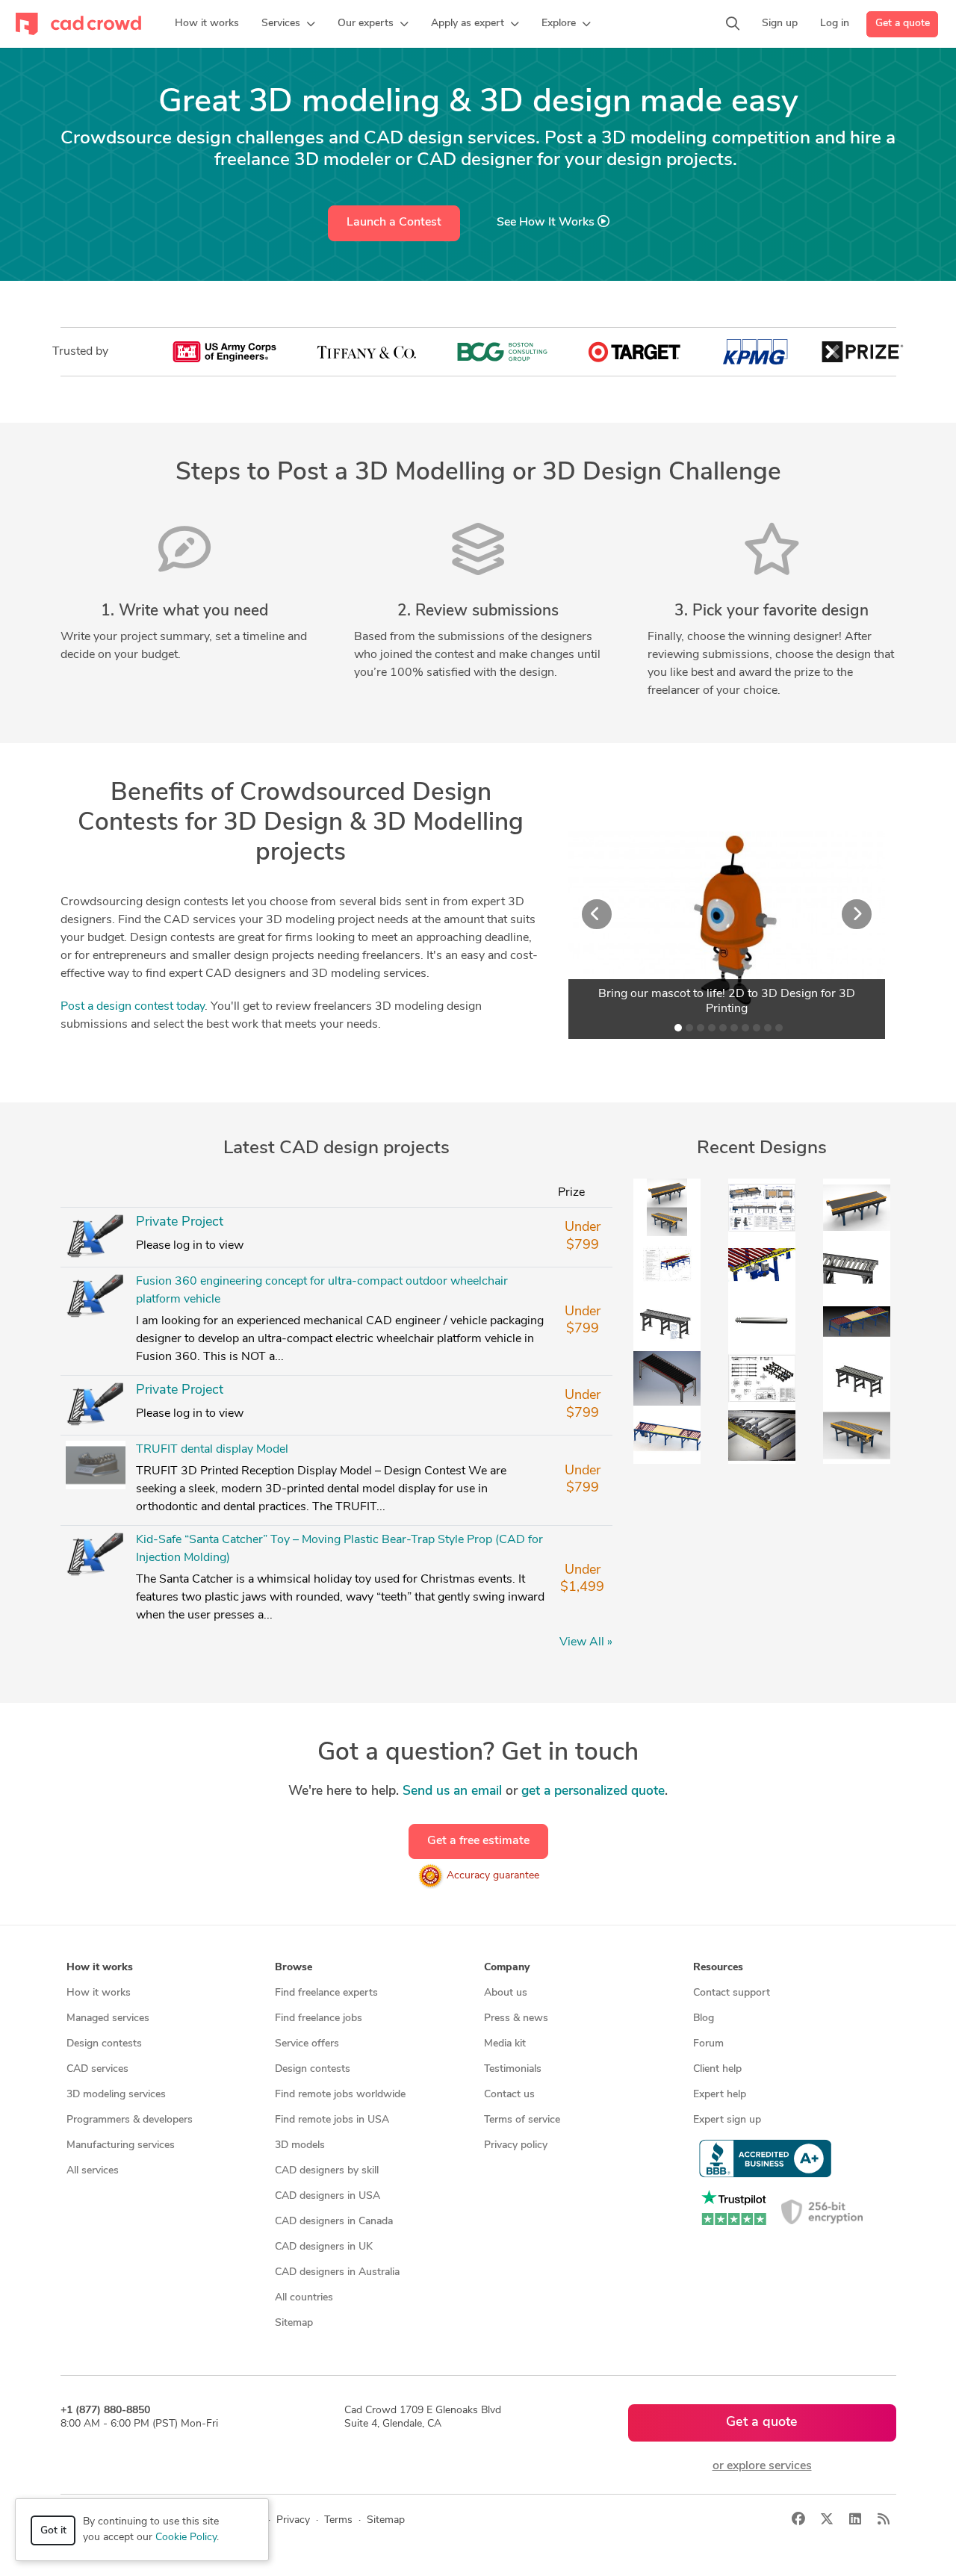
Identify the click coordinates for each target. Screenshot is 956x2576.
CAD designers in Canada (334, 2222)
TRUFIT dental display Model (212, 1450)
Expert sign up (727, 2120)
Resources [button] (718, 1968)
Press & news (516, 2018)
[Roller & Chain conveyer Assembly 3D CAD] (857, 1321)
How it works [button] (100, 1968)
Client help (717, 2069)
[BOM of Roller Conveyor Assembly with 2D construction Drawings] (667, 1264)
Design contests (104, 2044)
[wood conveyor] (762, 1378)
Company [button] (507, 1968)
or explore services (762, 2466)
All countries (304, 2298)
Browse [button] (294, 1968)
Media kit (505, 2044)
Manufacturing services (121, 2145)
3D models (300, 2145)
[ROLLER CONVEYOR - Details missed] (857, 1264)
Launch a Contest (394, 223)
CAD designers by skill (327, 2171)
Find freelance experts (326, 1993)
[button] (288, 24)
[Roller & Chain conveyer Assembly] (667, 1436)
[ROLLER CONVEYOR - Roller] (762, 1321)
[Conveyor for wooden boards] (667, 1378)
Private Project (180, 1223)
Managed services (108, 2018)
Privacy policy (516, 2145)
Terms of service (522, 2120)
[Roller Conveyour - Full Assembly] (667, 1321)
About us (506, 1993)
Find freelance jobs (319, 2018)
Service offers (307, 2044)
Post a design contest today (133, 1007)
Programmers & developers (130, 2120)
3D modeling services (116, 2095)
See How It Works (547, 223)
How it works (99, 1993)
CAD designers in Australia (337, 2272)
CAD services (97, 2069)
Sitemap (294, 2323)
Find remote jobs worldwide (340, 2095)
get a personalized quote (593, 1791)
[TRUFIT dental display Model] (96, 1465)
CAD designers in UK (324, 2247)
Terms (338, 2520)
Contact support (732, 1993)
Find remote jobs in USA (332, 2120)
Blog (704, 2018)
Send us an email (452, 1791)
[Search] (733, 24)
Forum (708, 2044)
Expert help (720, 2095)
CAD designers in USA (328, 2196)
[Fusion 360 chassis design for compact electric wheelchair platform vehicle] (96, 1406)
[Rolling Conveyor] (762, 1436)
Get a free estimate (478, 1841)
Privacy (293, 2520)
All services (93, 2171)
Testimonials (513, 2069)
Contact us (509, 2095)
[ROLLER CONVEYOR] (96, 1238)
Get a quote (903, 24)
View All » (586, 1642)
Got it (53, 2531)
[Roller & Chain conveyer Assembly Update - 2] (762, 1264)
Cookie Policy (186, 2538)
